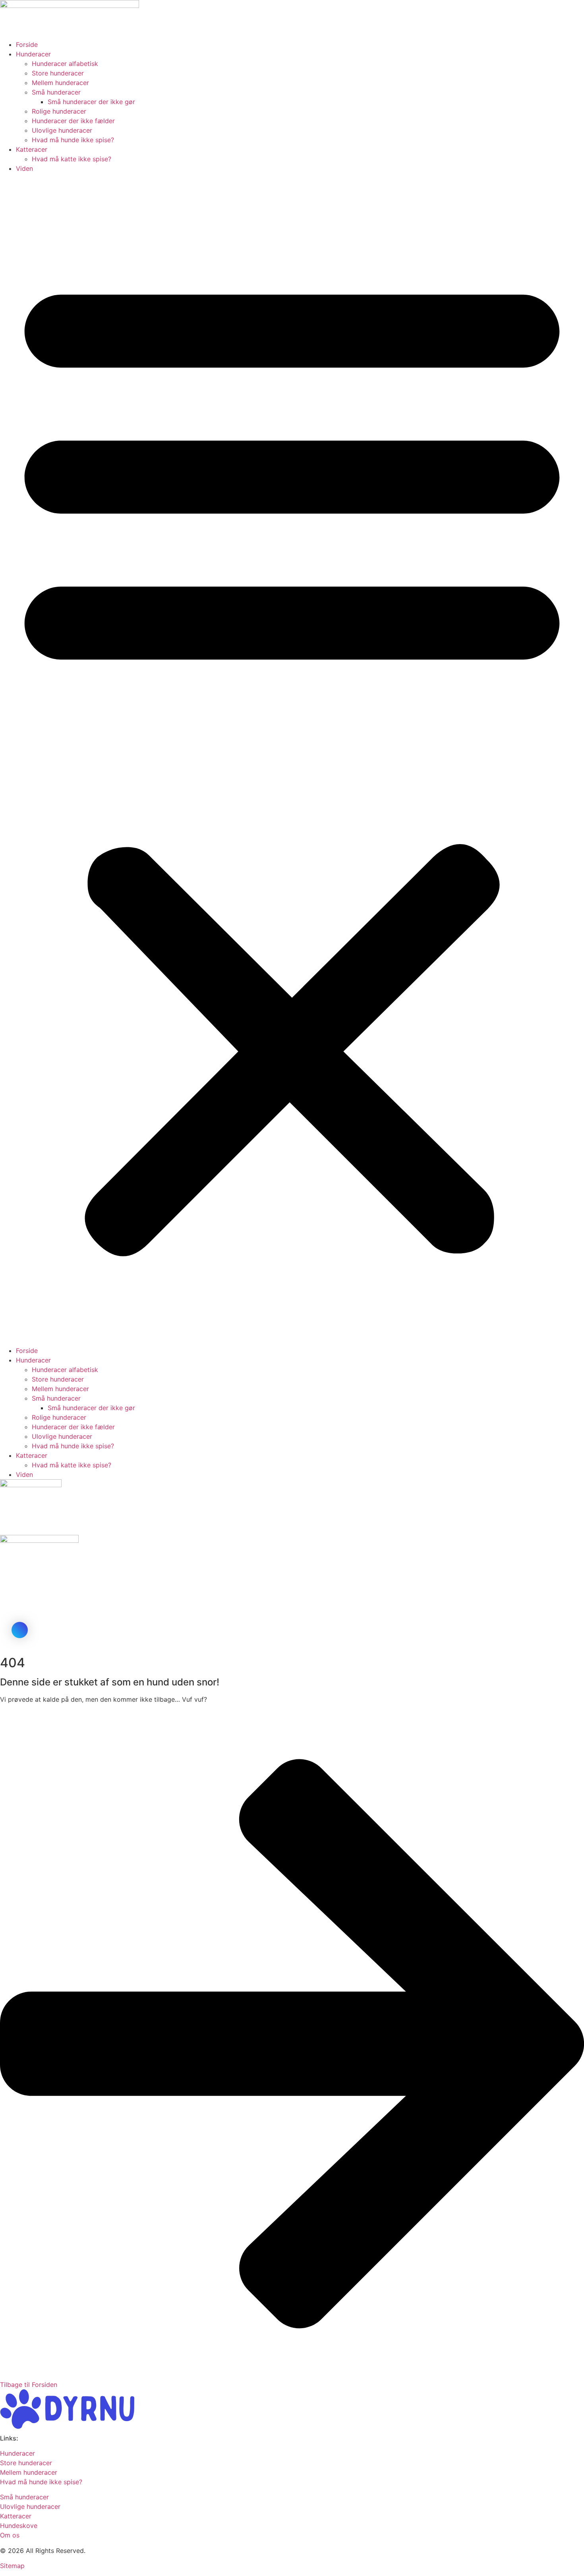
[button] (292, 759)
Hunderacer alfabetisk (65, 64)
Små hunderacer (56, 92)
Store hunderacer (58, 73)
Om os (10, 2535)
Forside (27, 44)
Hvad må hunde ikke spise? (73, 140)
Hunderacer (33, 54)
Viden (24, 168)
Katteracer (32, 149)
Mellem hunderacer (60, 83)
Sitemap (12, 2566)
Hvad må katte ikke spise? (72, 159)
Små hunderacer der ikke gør (91, 102)
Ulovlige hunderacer (62, 130)
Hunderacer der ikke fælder (73, 121)
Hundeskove (19, 2526)
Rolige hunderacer (59, 111)
